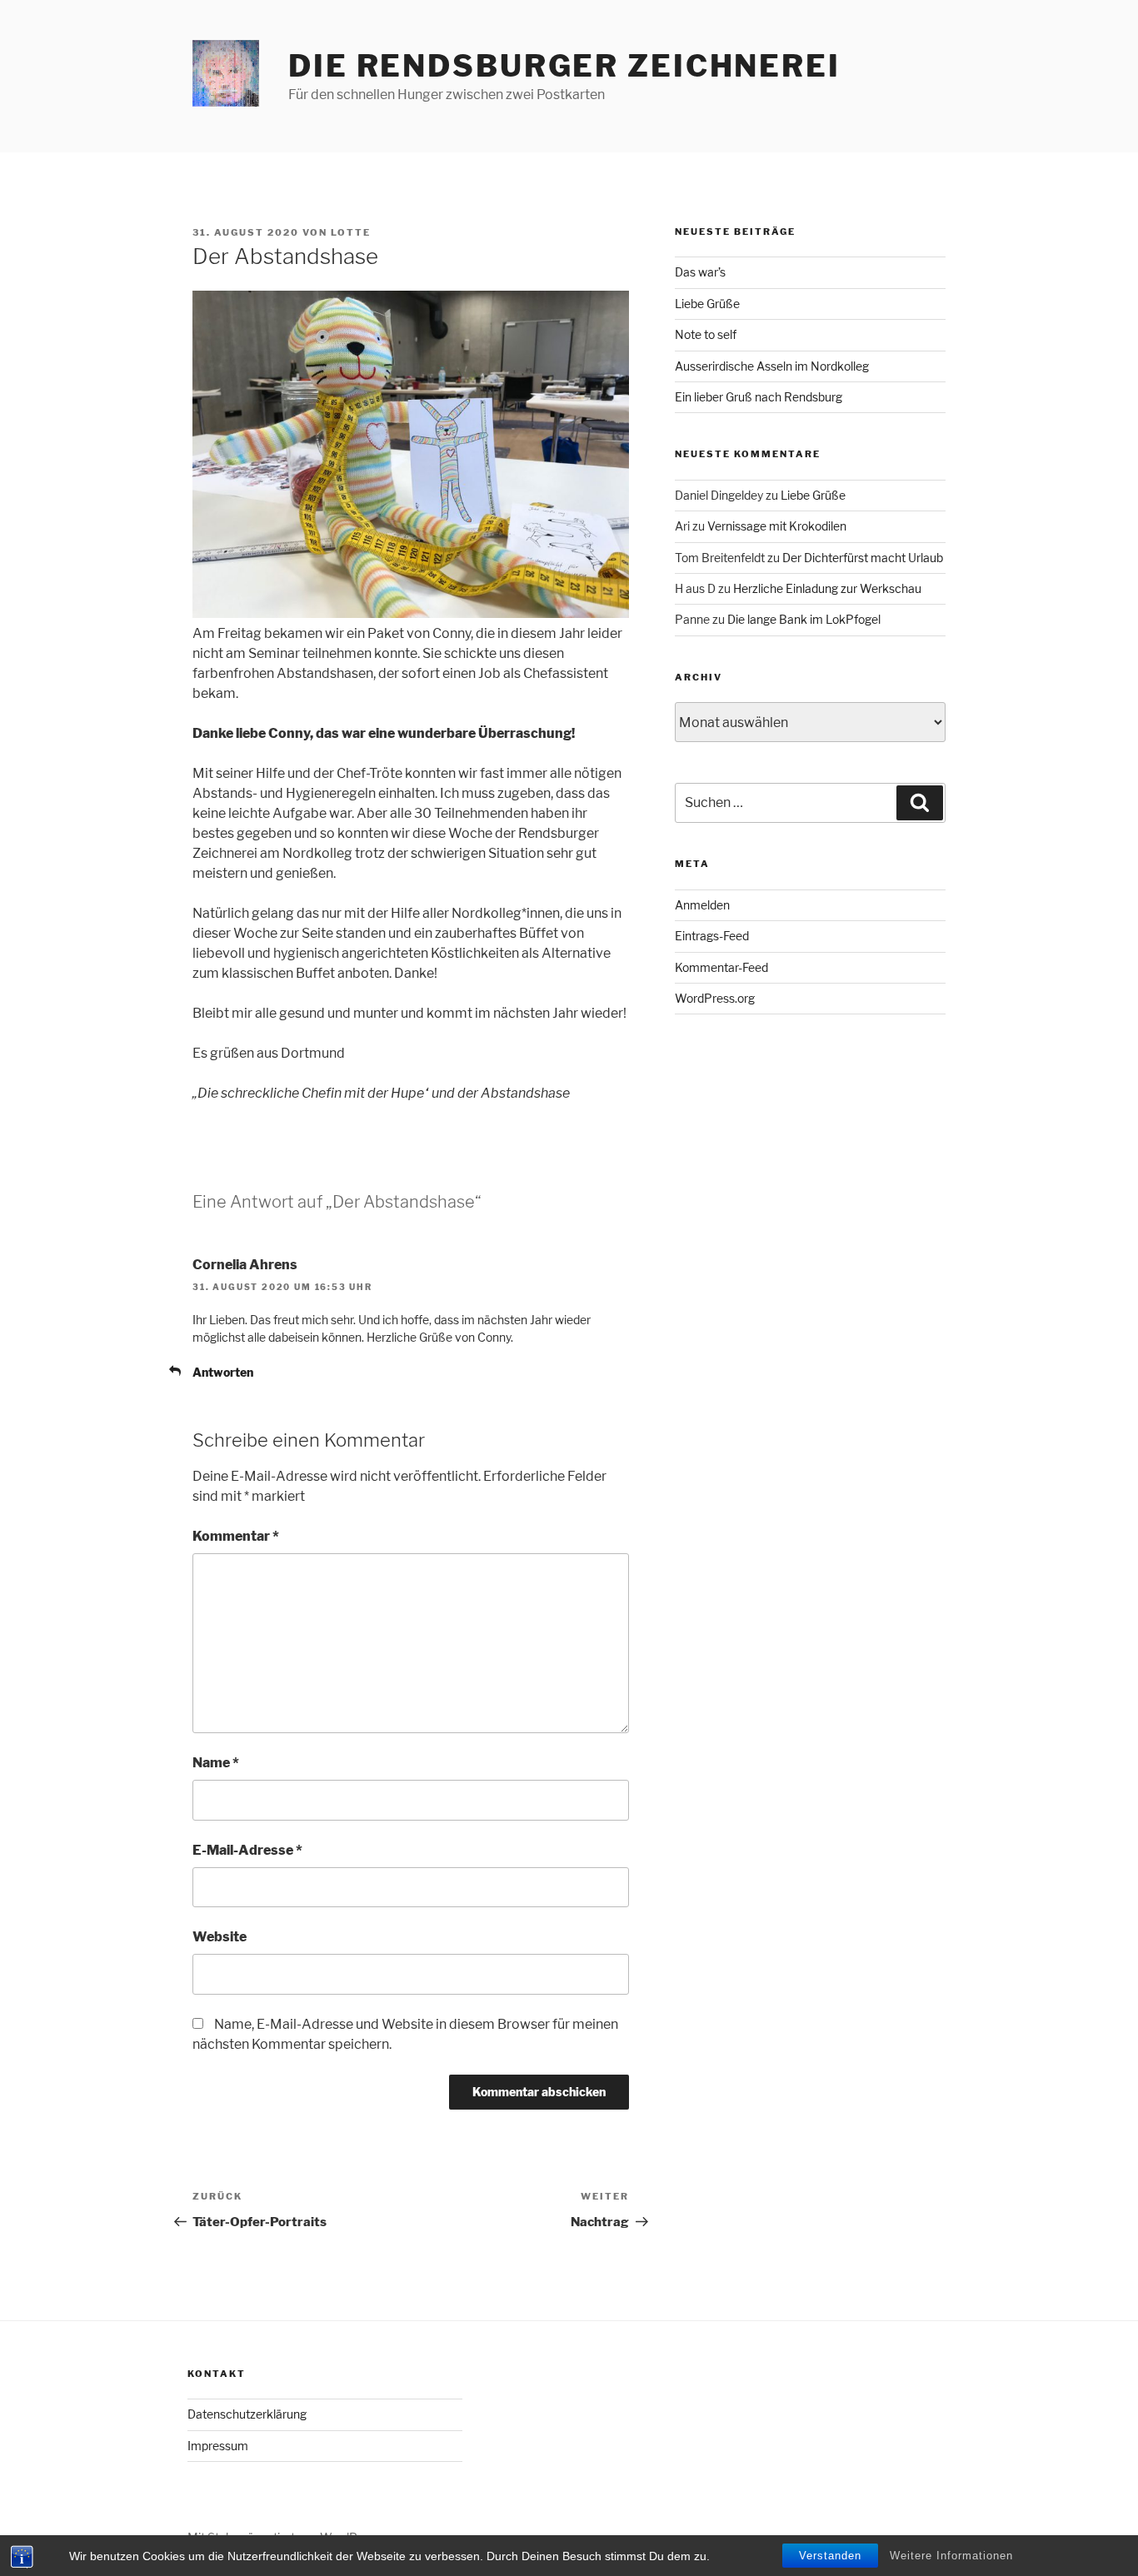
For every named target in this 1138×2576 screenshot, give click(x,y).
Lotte (351, 232)
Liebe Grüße (707, 304)
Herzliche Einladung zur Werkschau (827, 588)
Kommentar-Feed (721, 967)
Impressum (218, 2446)
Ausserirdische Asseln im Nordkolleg (772, 366)
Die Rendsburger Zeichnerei (564, 66)
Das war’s (700, 272)
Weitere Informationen (951, 2556)
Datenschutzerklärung (247, 2414)
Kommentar (236, 1536)
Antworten (223, 1372)
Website (220, 1937)
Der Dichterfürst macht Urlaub (863, 558)
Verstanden (830, 2556)
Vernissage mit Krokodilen (777, 526)
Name (216, 1763)
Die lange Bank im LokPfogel (804, 619)
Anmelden (702, 905)
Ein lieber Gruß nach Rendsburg (759, 397)
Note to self (706, 334)
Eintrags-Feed (712, 936)
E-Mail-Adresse (247, 1850)
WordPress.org (715, 998)
